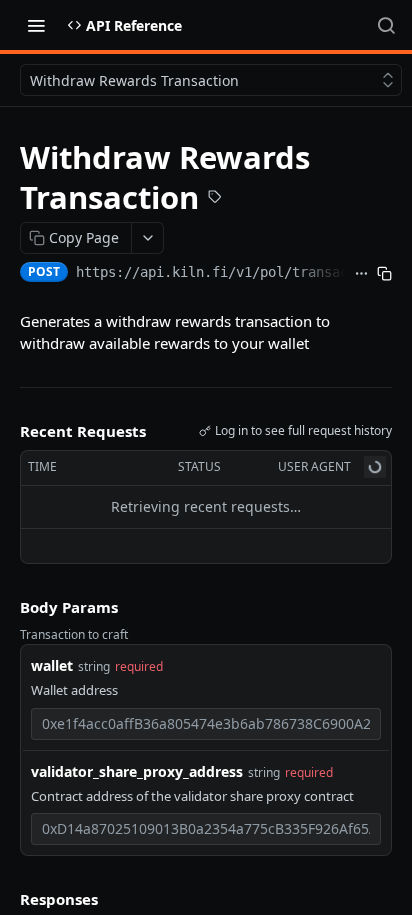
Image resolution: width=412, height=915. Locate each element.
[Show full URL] (361, 274)
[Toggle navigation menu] (36, 25)
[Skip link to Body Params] (6, 607)
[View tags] (215, 199)
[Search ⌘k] (386, 25)
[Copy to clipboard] (384, 274)
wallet (52, 665)
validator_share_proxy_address (137, 771)
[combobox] (206, 724)
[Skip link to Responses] (6, 899)
